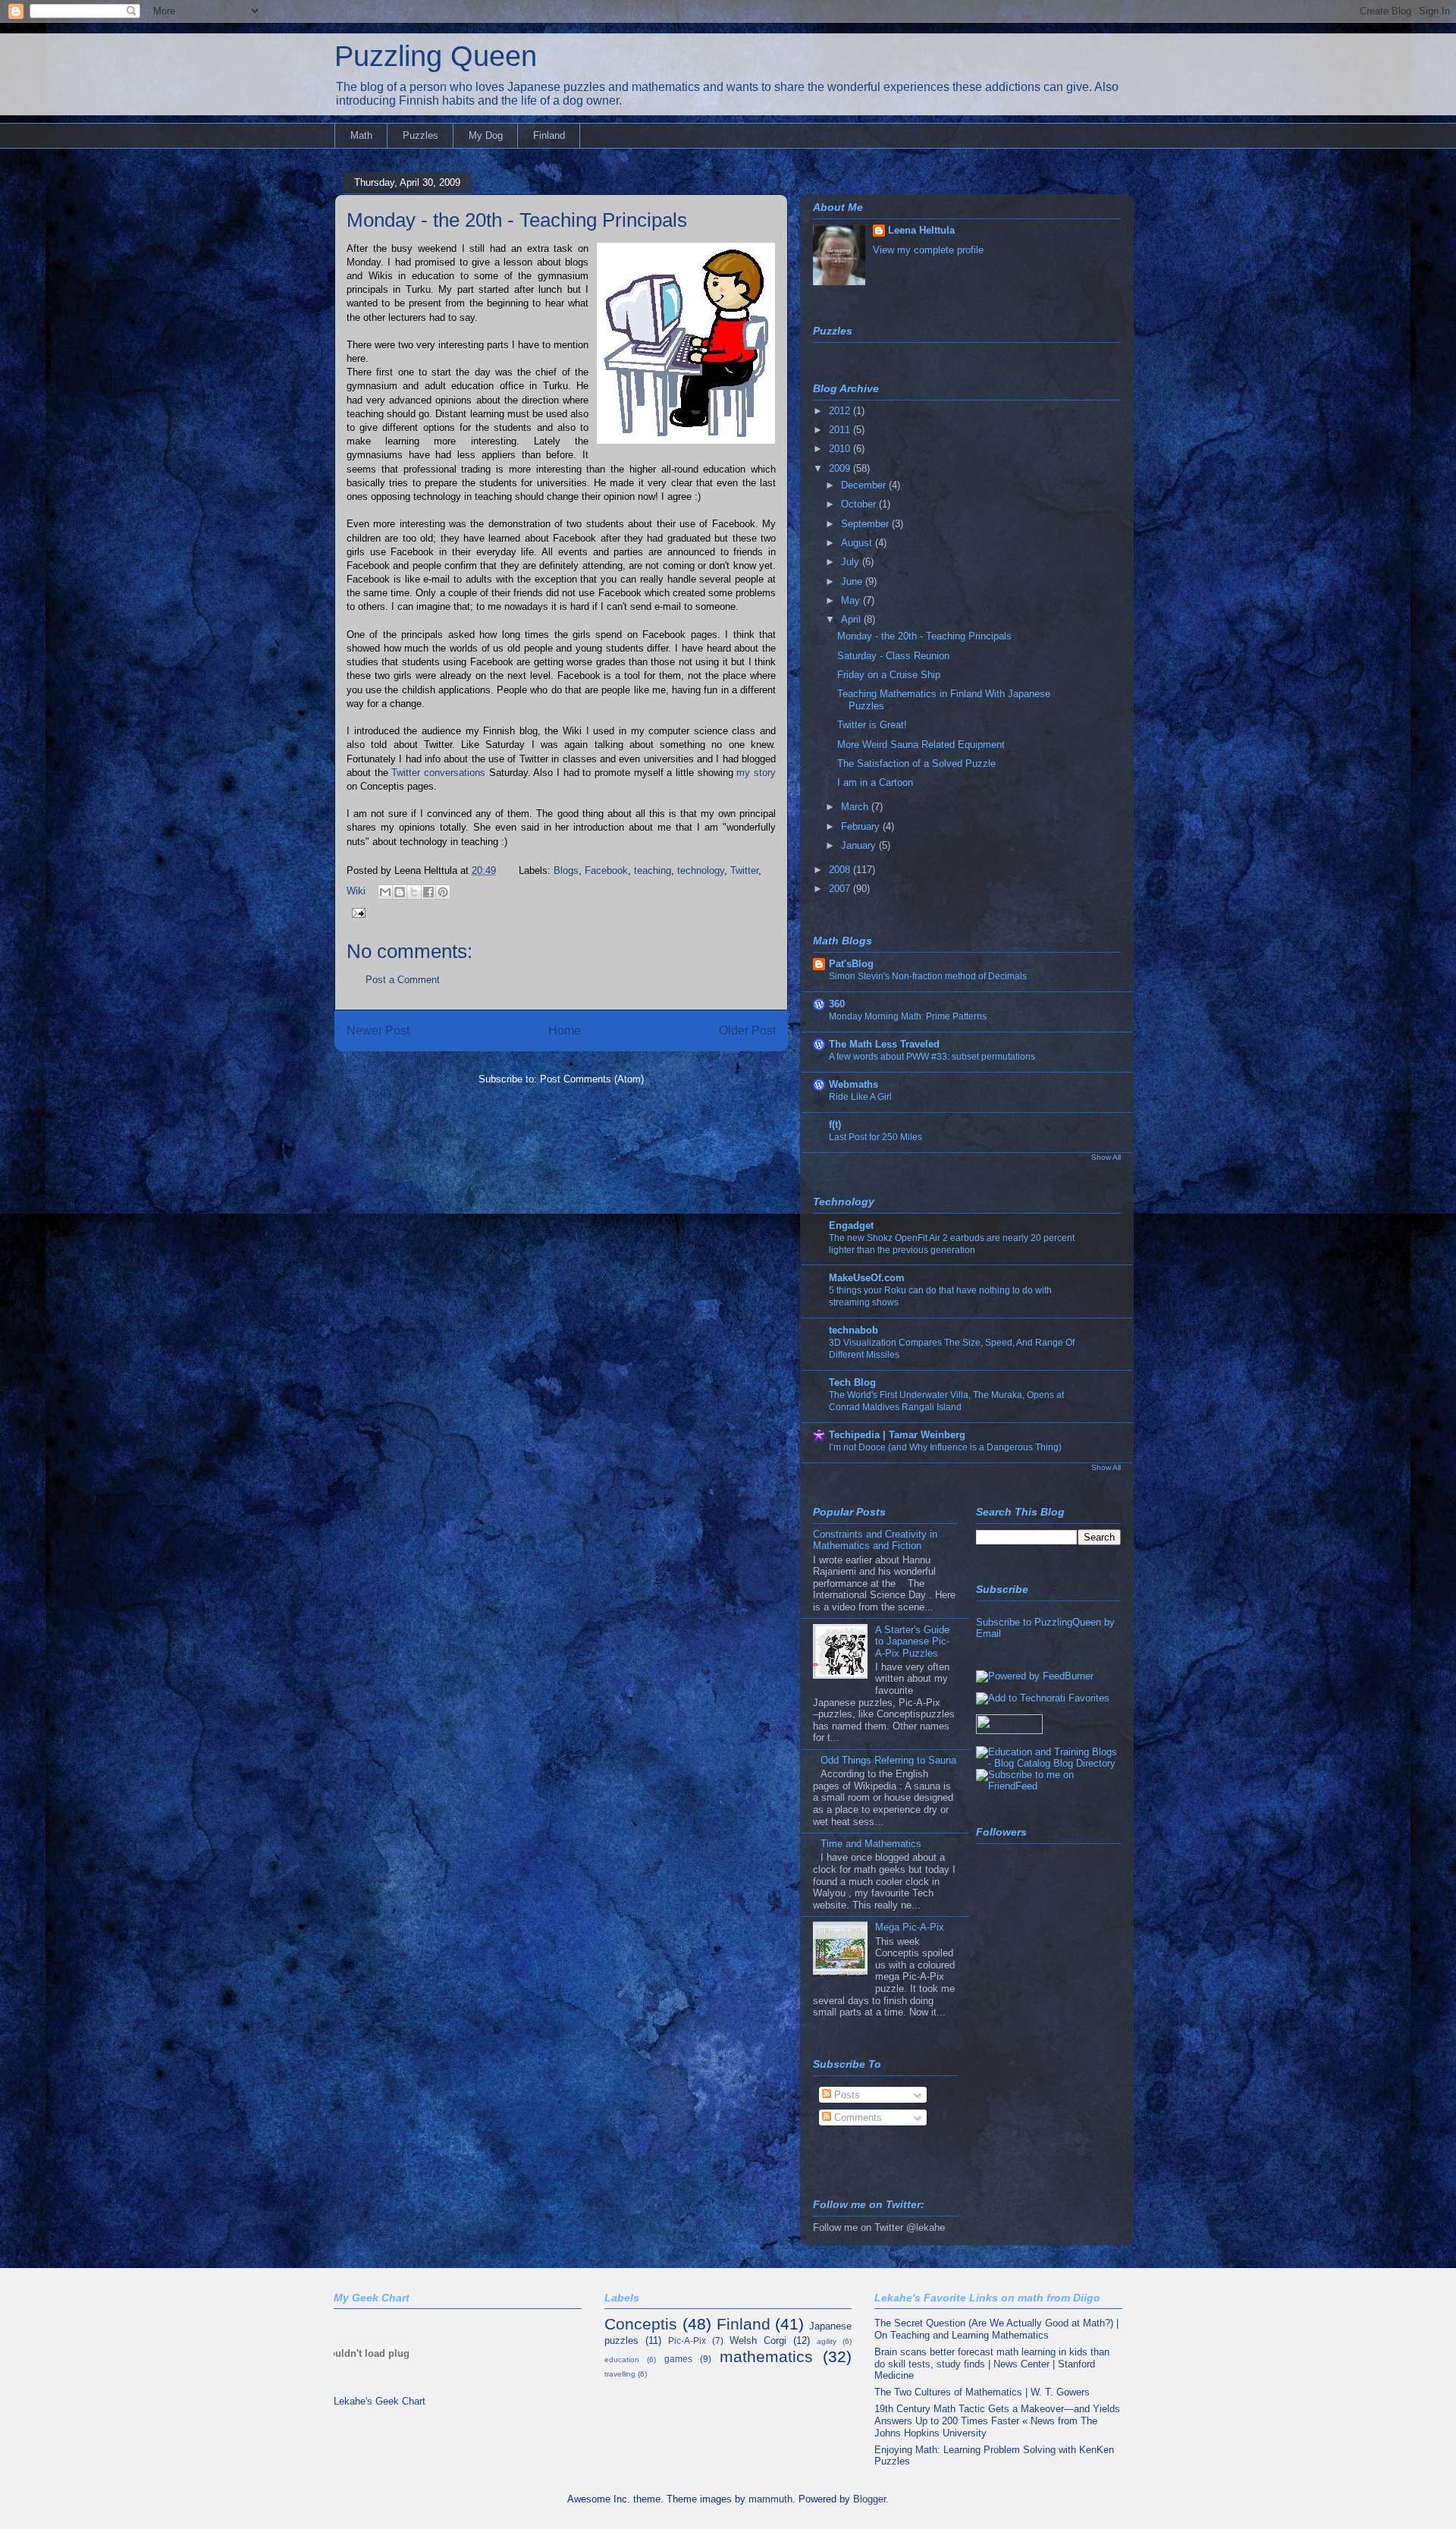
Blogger (869, 2499)
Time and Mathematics (871, 1844)
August (858, 543)
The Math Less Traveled (884, 1044)
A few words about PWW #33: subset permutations (932, 1057)
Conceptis (641, 2324)
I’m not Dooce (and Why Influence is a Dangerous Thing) (945, 1447)
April (852, 619)
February (862, 826)
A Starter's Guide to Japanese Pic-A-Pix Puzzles (912, 1641)
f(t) (835, 1125)
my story (756, 773)
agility (827, 2341)
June (853, 581)
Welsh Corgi (758, 2341)
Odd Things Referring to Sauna (888, 1760)
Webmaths (854, 1084)
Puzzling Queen (436, 56)
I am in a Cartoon (875, 782)
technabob (854, 1330)
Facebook (606, 870)
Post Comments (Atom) (592, 1079)
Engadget (851, 1225)
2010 (841, 449)
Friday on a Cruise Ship (889, 675)
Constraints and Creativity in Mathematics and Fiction (875, 1540)
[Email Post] (356, 911)
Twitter (744, 870)
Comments (857, 2117)
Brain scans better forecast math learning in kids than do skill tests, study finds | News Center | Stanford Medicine (992, 2364)
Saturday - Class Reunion (893, 656)
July (852, 562)
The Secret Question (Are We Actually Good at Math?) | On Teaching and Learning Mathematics (996, 2329)
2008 (841, 870)
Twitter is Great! (872, 725)
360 (837, 1004)
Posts (846, 2095)
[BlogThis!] (400, 892)
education (622, 2359)
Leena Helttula (921, 230)
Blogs (566, 870)
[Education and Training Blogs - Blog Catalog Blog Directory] (1048, 1763)
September (866, 524)
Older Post (747, 1030)
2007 (841, 889)
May (852, 600)
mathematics (766, 2356)
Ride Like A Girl (860, 1097)
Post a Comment (403, 980)
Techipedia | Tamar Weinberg (897, 1435)
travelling (620, 2374)
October (860, 504)
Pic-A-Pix (687, 2341)
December (865, 485)
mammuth (770, 2499)
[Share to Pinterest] (443, 892)
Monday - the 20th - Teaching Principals (517, 220)
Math (361, 135)
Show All (1106, 1157)
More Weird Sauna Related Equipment (921, 745)
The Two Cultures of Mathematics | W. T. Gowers (982, 2392)
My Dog (486, 135)
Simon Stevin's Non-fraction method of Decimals (928, 976)
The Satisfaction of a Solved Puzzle (916, 763)
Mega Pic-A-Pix (910, 1927)
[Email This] (385, 892)
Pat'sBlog (851, 964)
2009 (841, 468)
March (856, 807)
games (678, 2359)
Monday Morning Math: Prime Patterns (908, 1016)
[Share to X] (414, 892)
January (860, 845)
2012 (841, 411)
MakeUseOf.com (867, 1278)
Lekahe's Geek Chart (380, 2401)
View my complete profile (928, 250)
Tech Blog (852, 1382)
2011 (841, 430)
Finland (549, 135)
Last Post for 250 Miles (875, 1137)
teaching (653, 870)
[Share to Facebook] (428, 892)
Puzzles (420, 135)
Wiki (356, 891)
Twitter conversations (438, 773)
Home (565, 1030)
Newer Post (378, 1030)
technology (701, 870)
